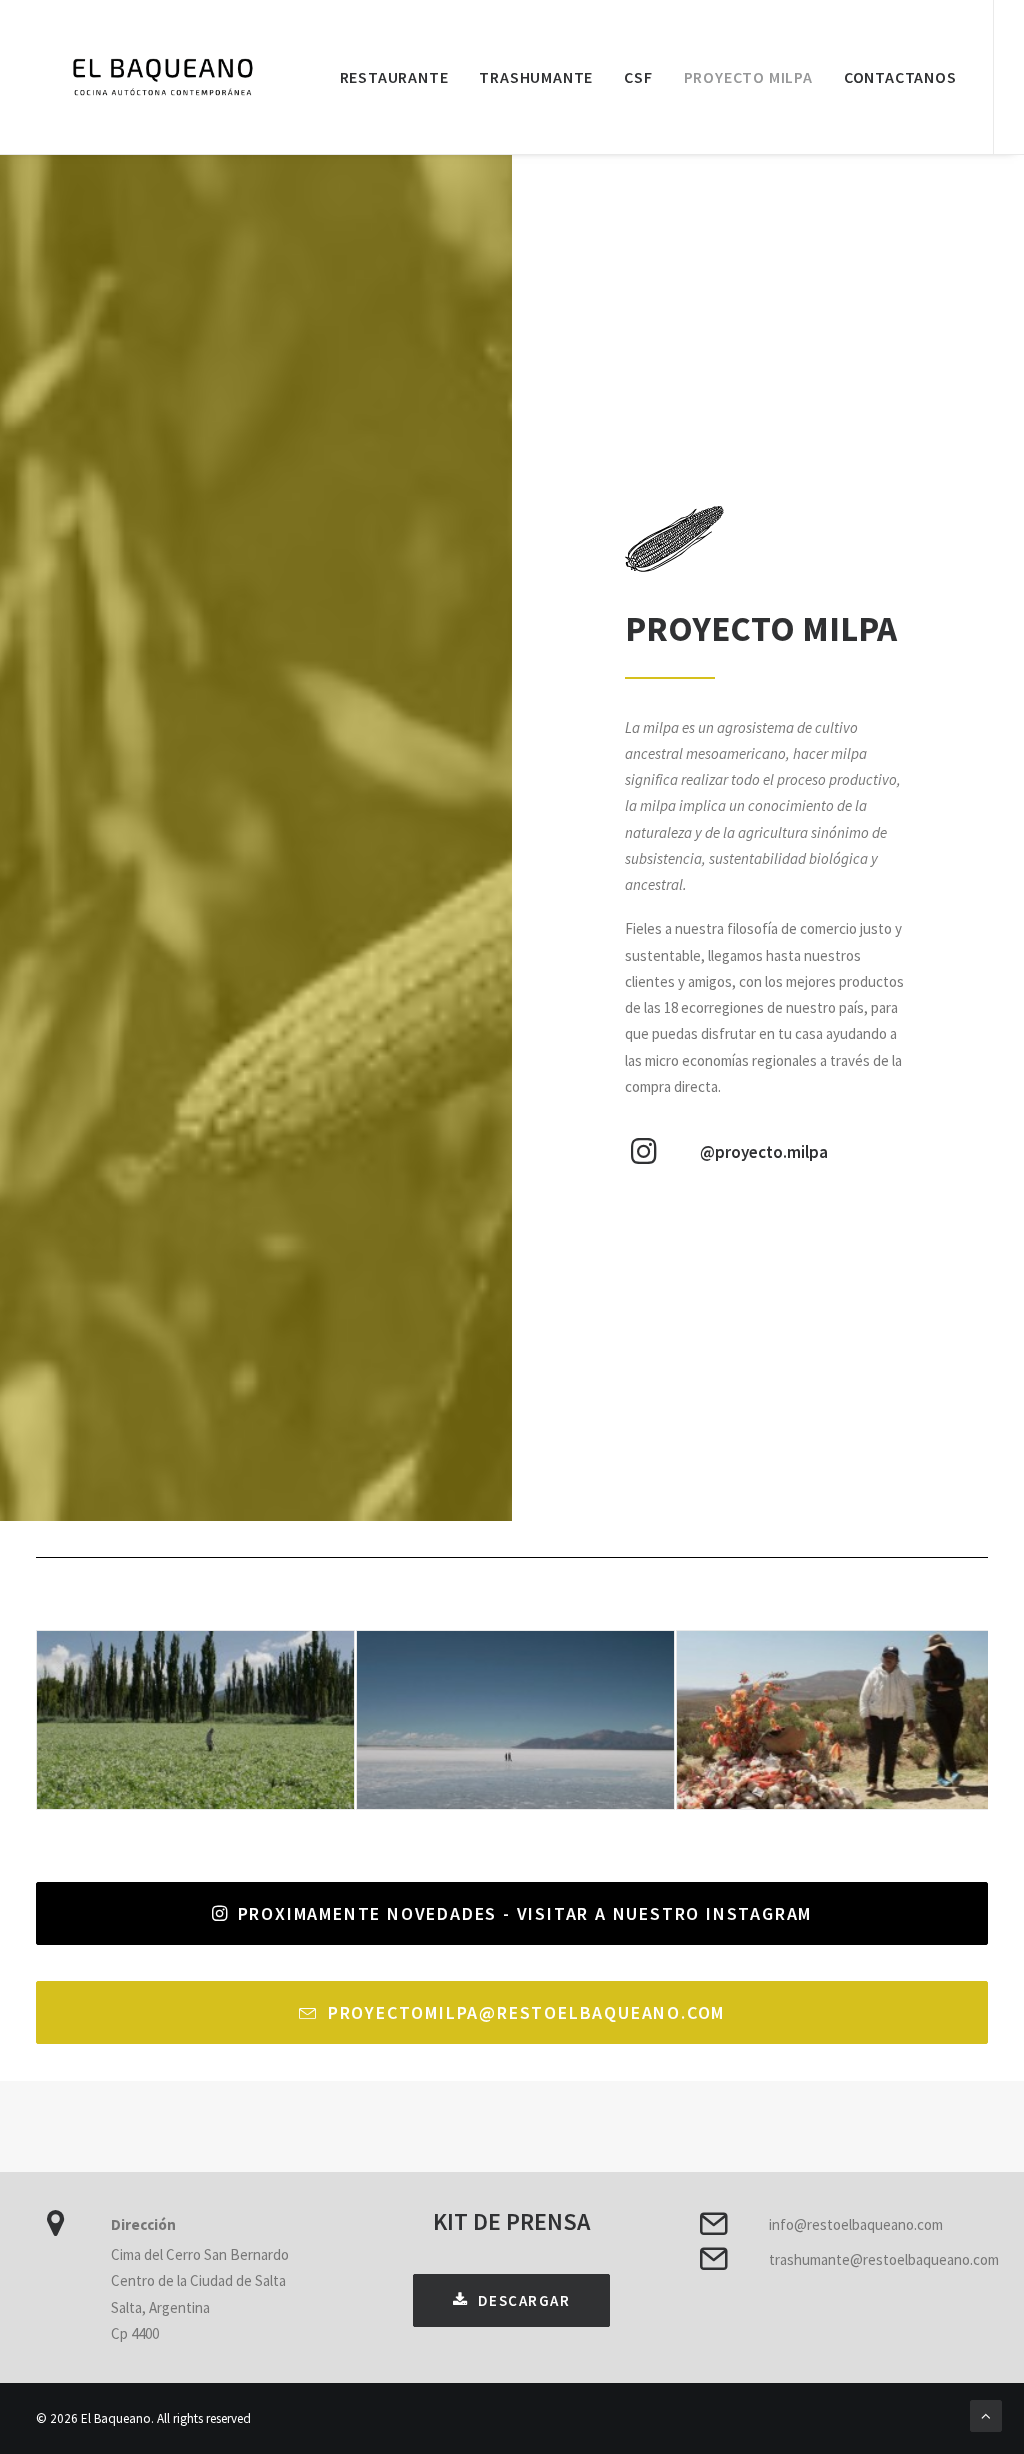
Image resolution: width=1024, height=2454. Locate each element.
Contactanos (900, 77)
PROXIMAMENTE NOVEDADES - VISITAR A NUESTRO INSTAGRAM (525, 1913)
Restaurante (394, 77)
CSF (638, 77)
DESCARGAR (524, 2300)
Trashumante (536, 77)
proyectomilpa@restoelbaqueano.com (526, 2012)
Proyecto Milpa (748, 77)
